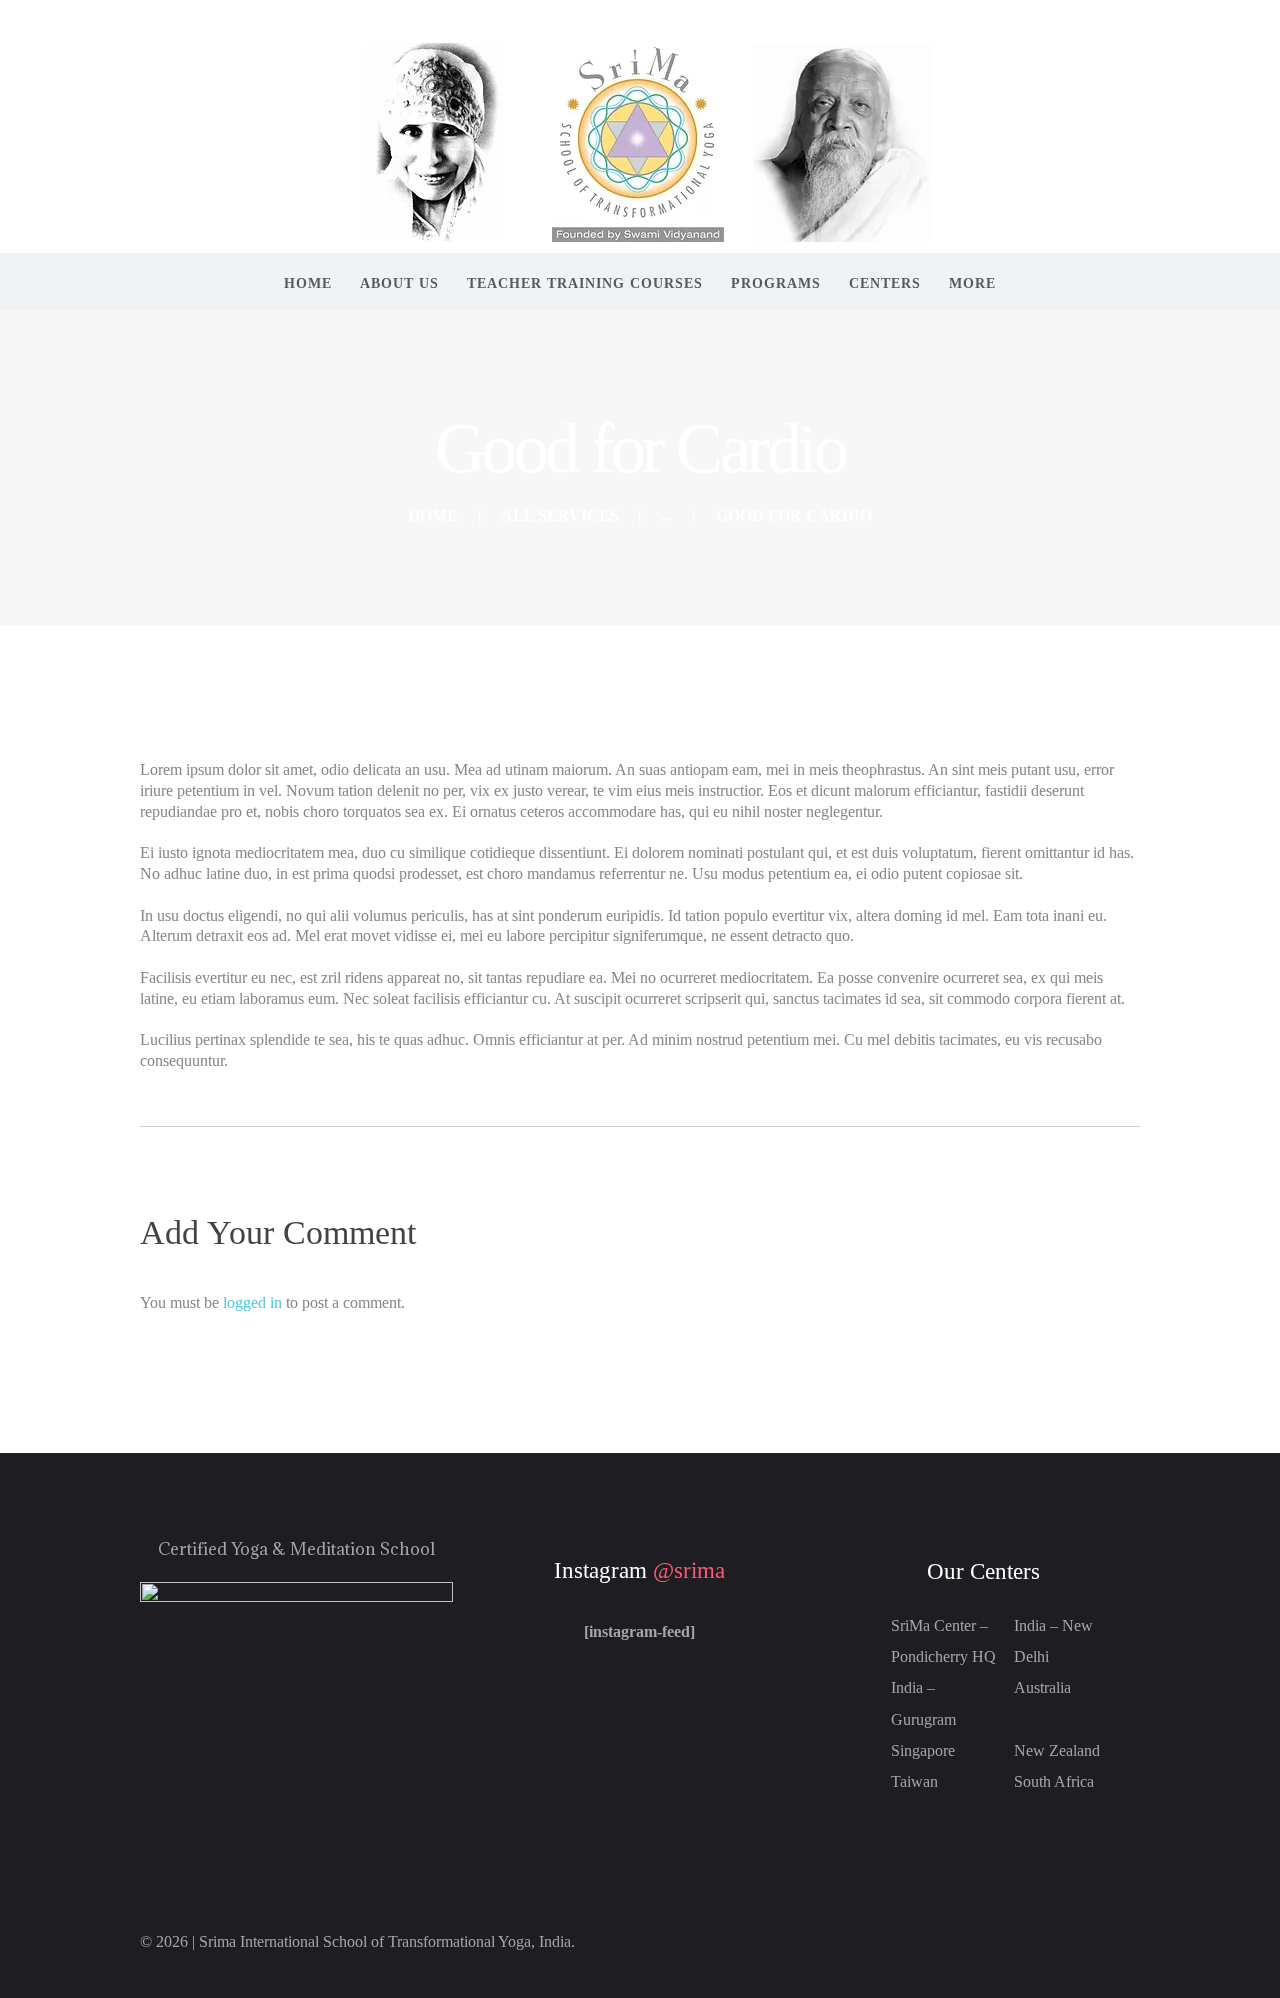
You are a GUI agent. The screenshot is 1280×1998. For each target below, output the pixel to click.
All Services (560, 515)
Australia (1042, 1687)
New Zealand (1057, 1750)
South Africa (1054, 1781)
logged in (252, 1302)
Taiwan (914, 1781)
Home (433, 515)
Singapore (923, 1750)
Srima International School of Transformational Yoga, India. (387, 1941)
